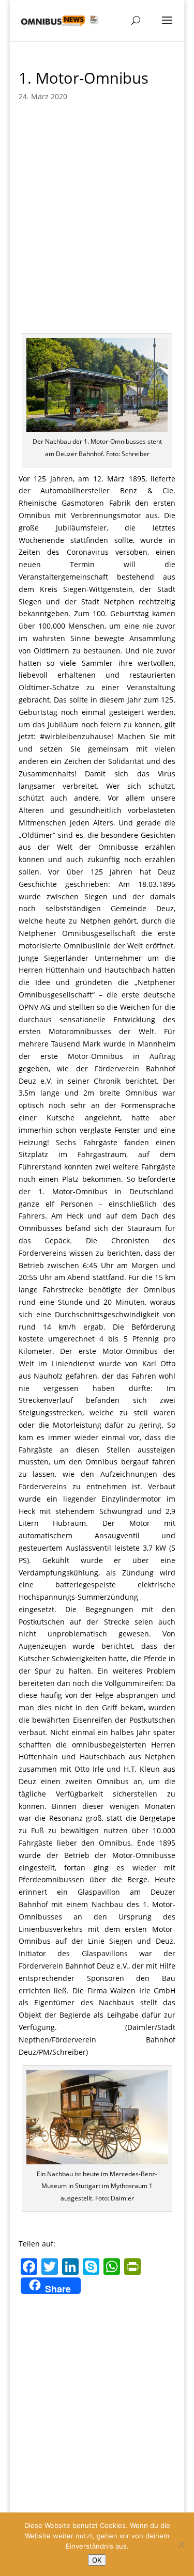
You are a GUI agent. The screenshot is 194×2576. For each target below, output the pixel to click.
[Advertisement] (97, 231)
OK (97, 2560)
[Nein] (181, 2544)
